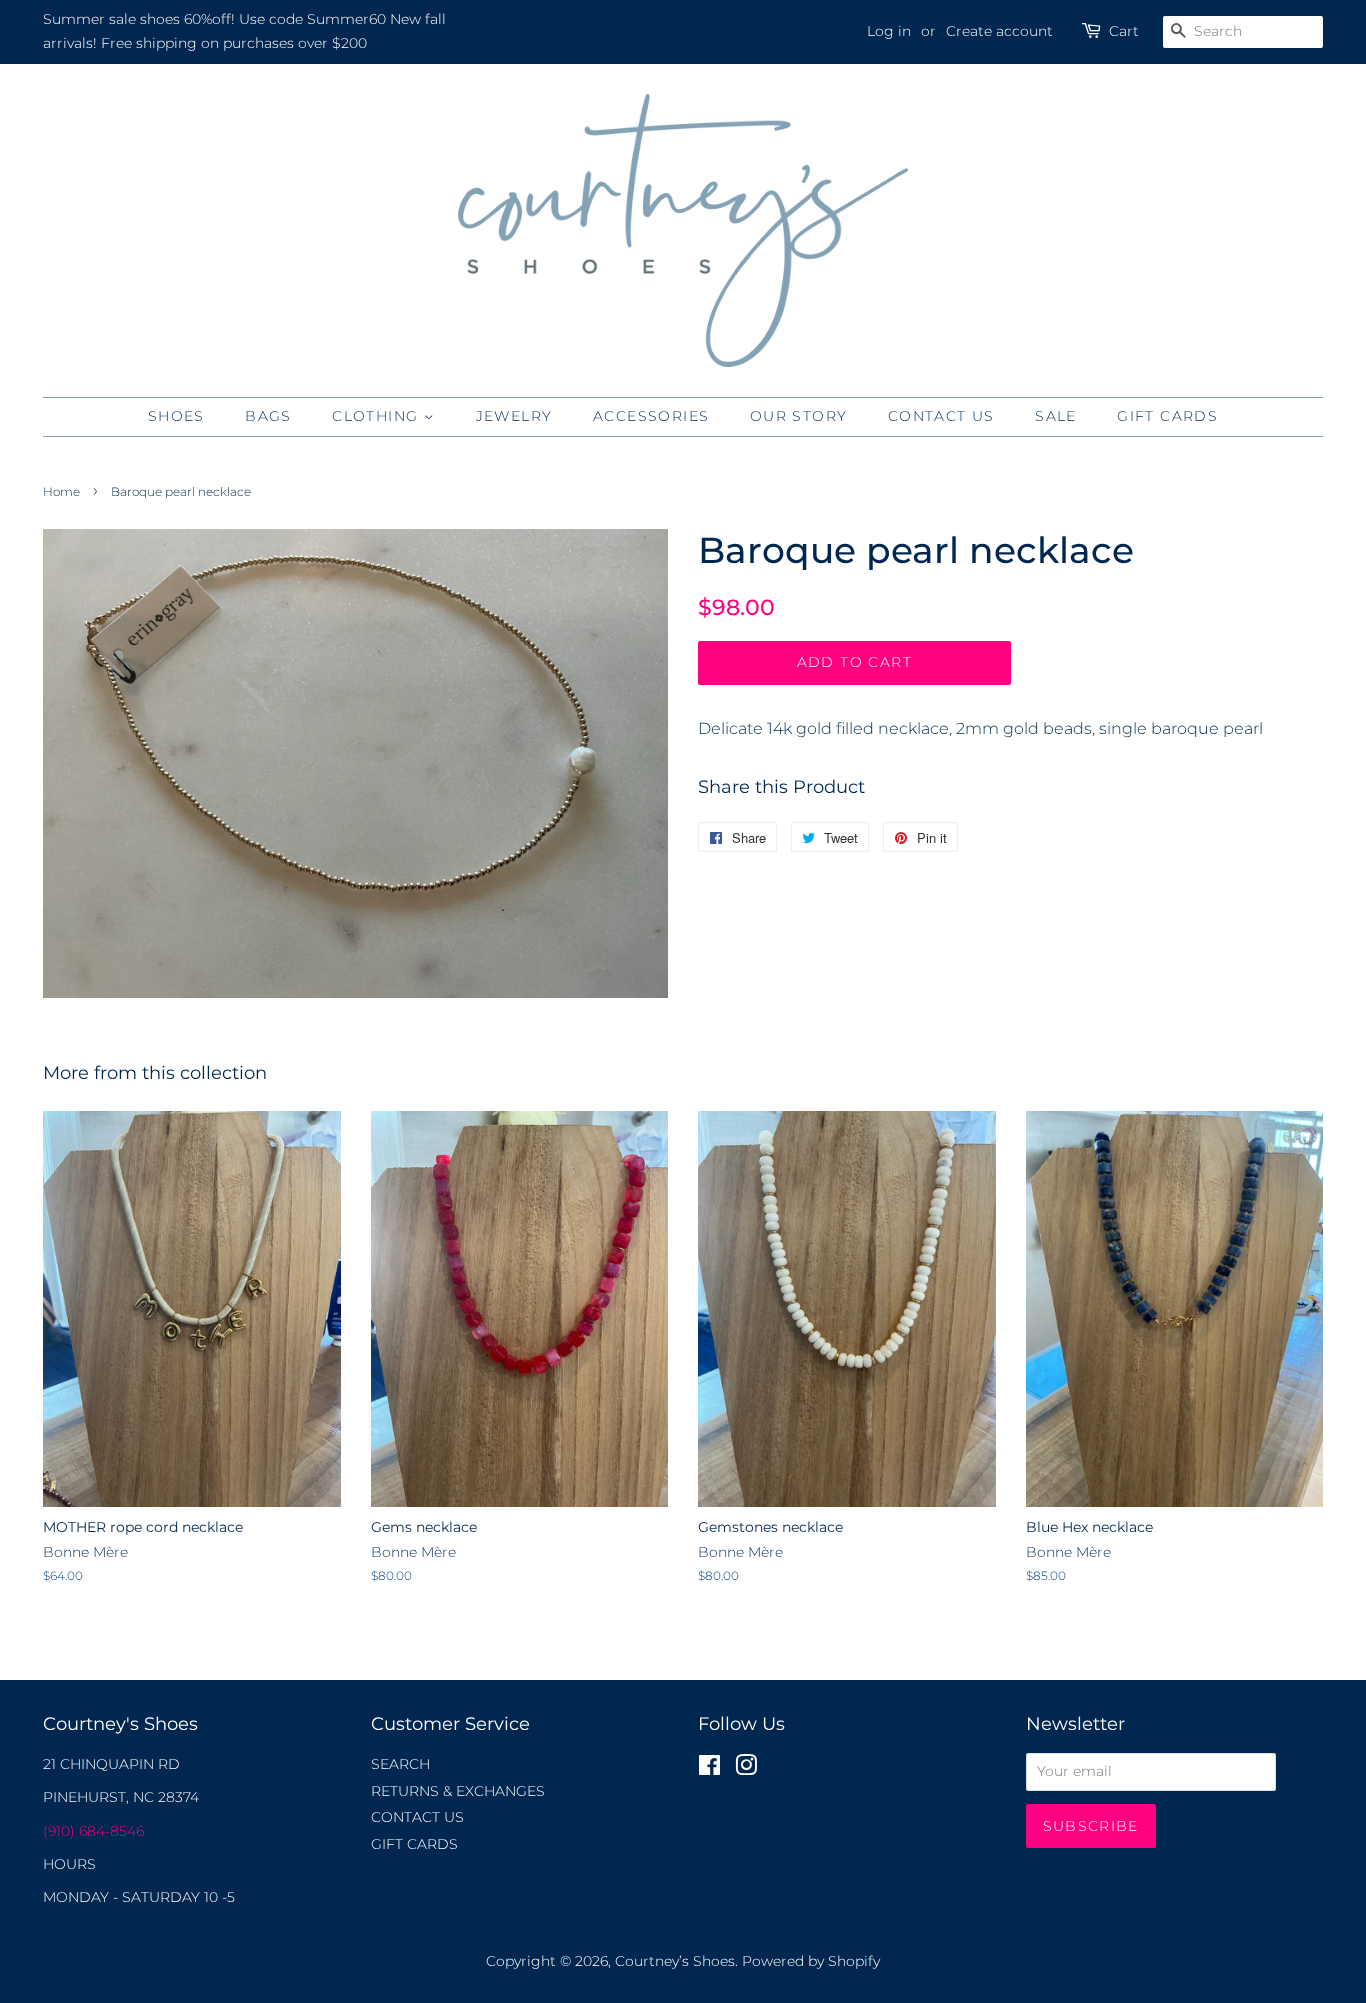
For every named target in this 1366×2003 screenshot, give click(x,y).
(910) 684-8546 (93, 1831)
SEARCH (400, 1764)
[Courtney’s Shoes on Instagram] (746, 1769)
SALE (1056, 416)
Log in (889, 31)
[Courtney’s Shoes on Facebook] (709, 1769)
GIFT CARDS (1167, 416)
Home (61, 491)
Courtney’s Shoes (675, 1961)
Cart (1124, 31)
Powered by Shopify (811, 1961)
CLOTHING (378, 416)
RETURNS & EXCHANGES (458, 1791)
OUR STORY (799, 416)
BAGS (268, 416)
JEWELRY (514, 416)
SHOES (176, 416)
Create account (999, 31)
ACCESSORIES (651, 416)
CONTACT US (941, 416)
